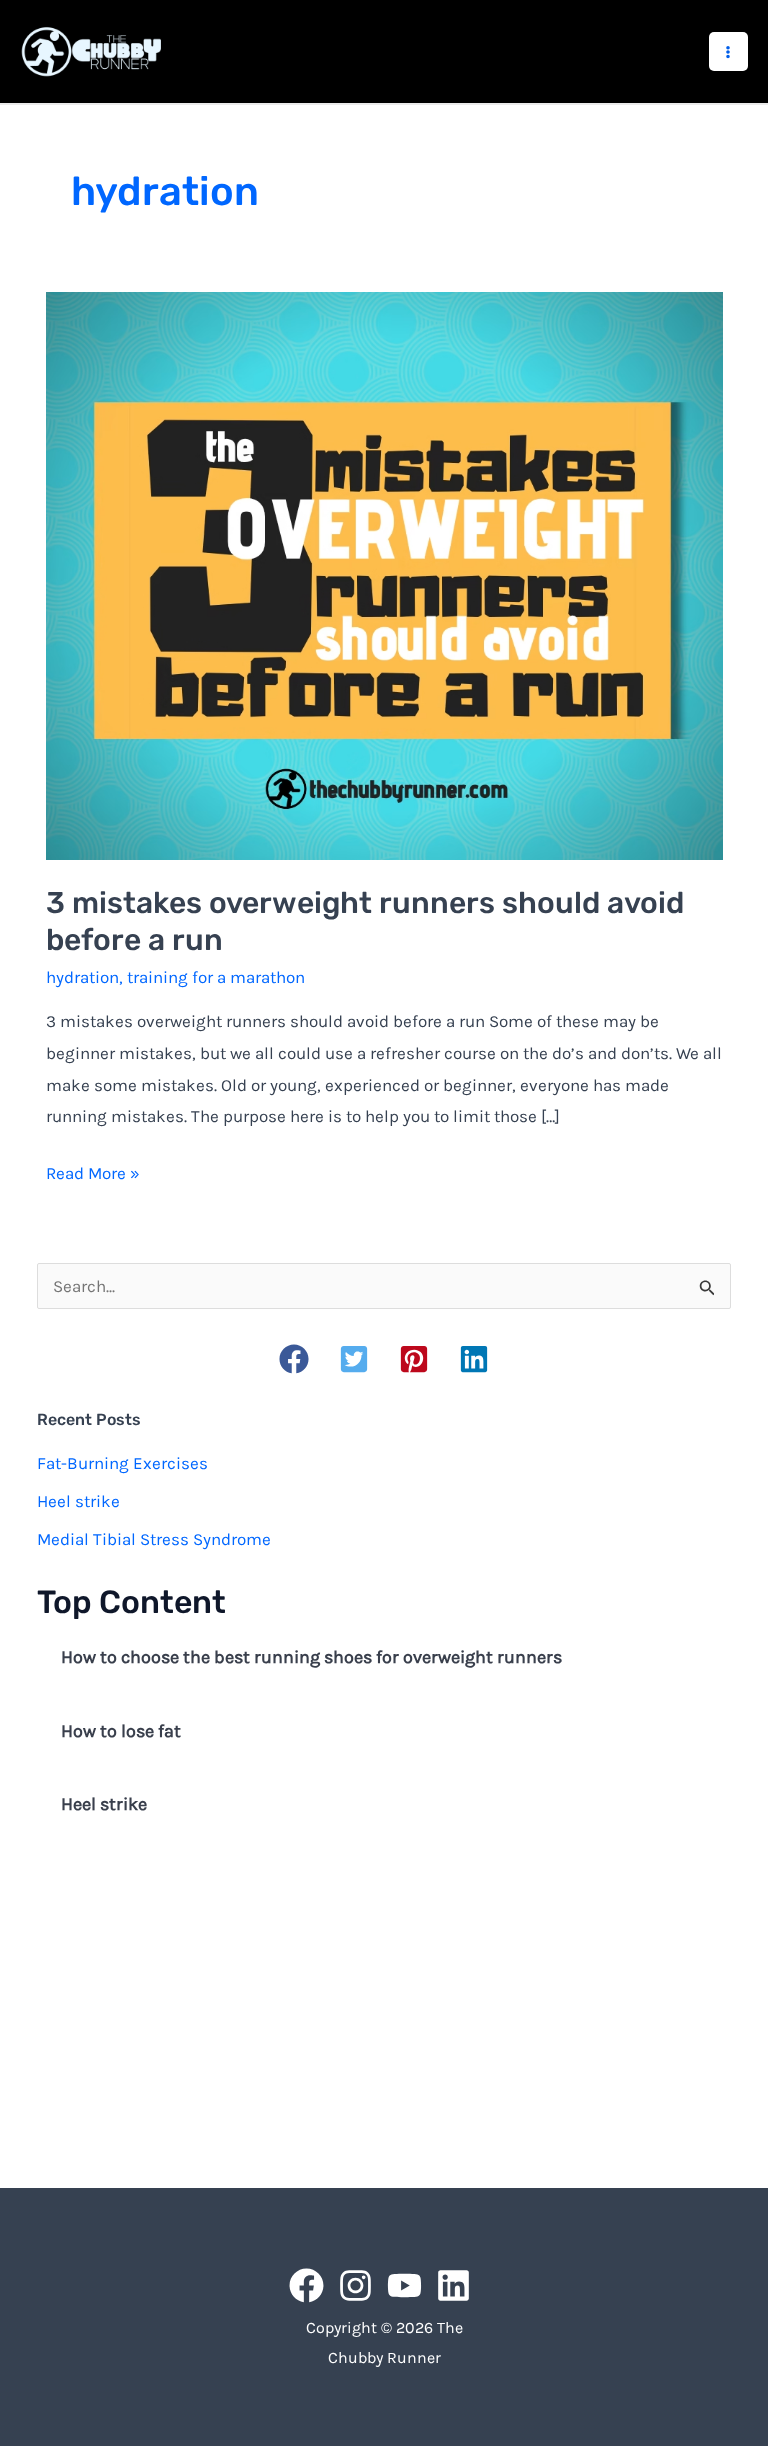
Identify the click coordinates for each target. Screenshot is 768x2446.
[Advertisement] (384, 2005)
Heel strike (78, 1501)
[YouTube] (404, 2285)
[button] (294, 1359)
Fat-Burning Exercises (122, 1463)
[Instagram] (355, 2285)
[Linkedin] (453, 2285)
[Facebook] (306, 2285)
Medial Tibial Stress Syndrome (154, 1539)
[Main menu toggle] (729, 52)
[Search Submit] (707, 1287)
